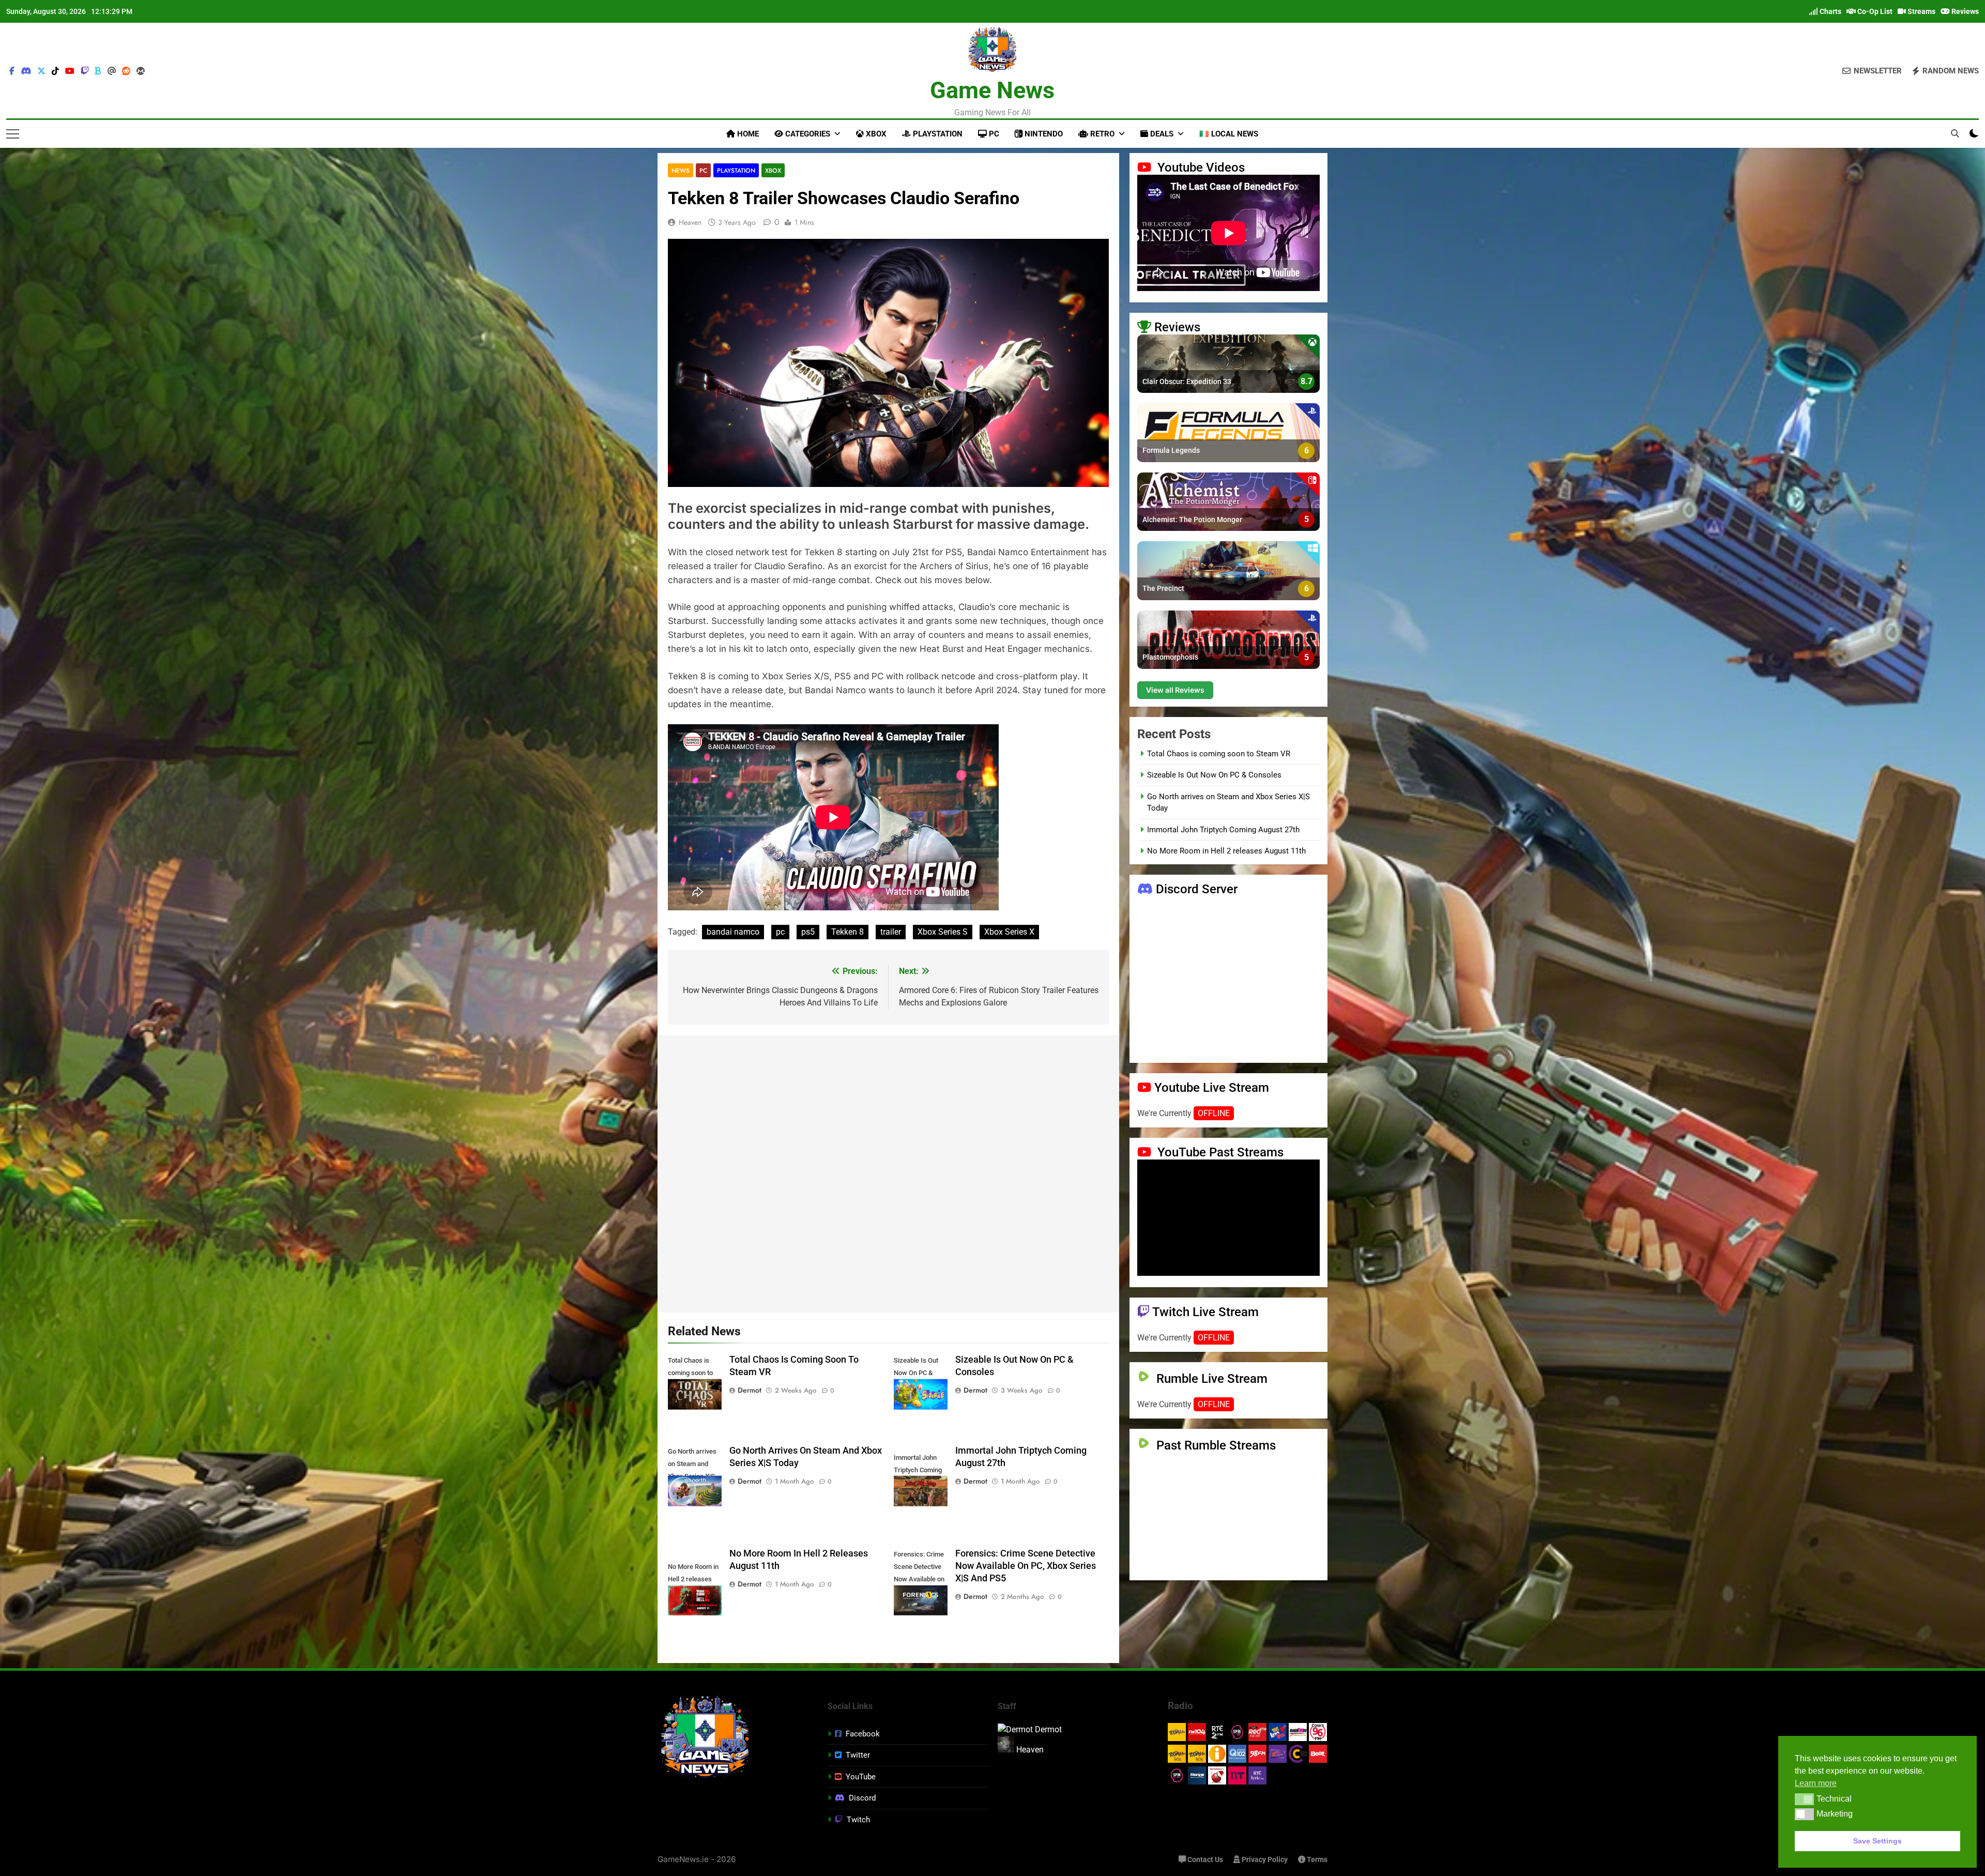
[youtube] (70, 71)
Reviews (1964, 11)
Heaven (690, 222)
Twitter (858, 1755)
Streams (1921, 11)
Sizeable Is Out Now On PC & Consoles (1214, 775)
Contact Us (1204, 1860)
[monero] (141, 71)
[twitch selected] (85, 71)
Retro (1101, 134)
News (681, 170)
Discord (862, 1798)
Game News (992, 90)
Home (747, 134)
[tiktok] (55, 71)
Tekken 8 (848, 932)
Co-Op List (1874, 11)
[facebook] (12, 71)
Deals (1161, 134)
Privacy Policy (1264, 1860)
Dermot (750, 1390)
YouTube (861, 1777)
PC (993, 134)
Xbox (875, 134)
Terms (1316, 1860)
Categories (807, 134)
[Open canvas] (13, 134)
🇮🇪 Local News (1229, 134)
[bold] (98, 71)
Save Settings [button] (1877, 1841)
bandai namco (733, 932)
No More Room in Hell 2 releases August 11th (1226, 851)
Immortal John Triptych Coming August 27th (1223, 830)
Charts (1830, 11)
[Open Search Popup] (1955, 133)
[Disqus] (888, 1172)
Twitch (858, 1820)
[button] (1804, 1799)
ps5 (808, 932)
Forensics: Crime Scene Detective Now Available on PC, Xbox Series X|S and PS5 (1026, 1566)
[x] (41, 71)
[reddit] (126, 71)
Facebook (863, 1734)
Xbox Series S (943, 932)
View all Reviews (1175, 690)
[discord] (26, 71)
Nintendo (1043, 134)
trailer (891, 932)
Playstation (937, 134)
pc (780, 932)
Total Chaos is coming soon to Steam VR (1219, 754)
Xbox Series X (1009, 932)
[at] (112, 71)
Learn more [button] (1816, 1783)
